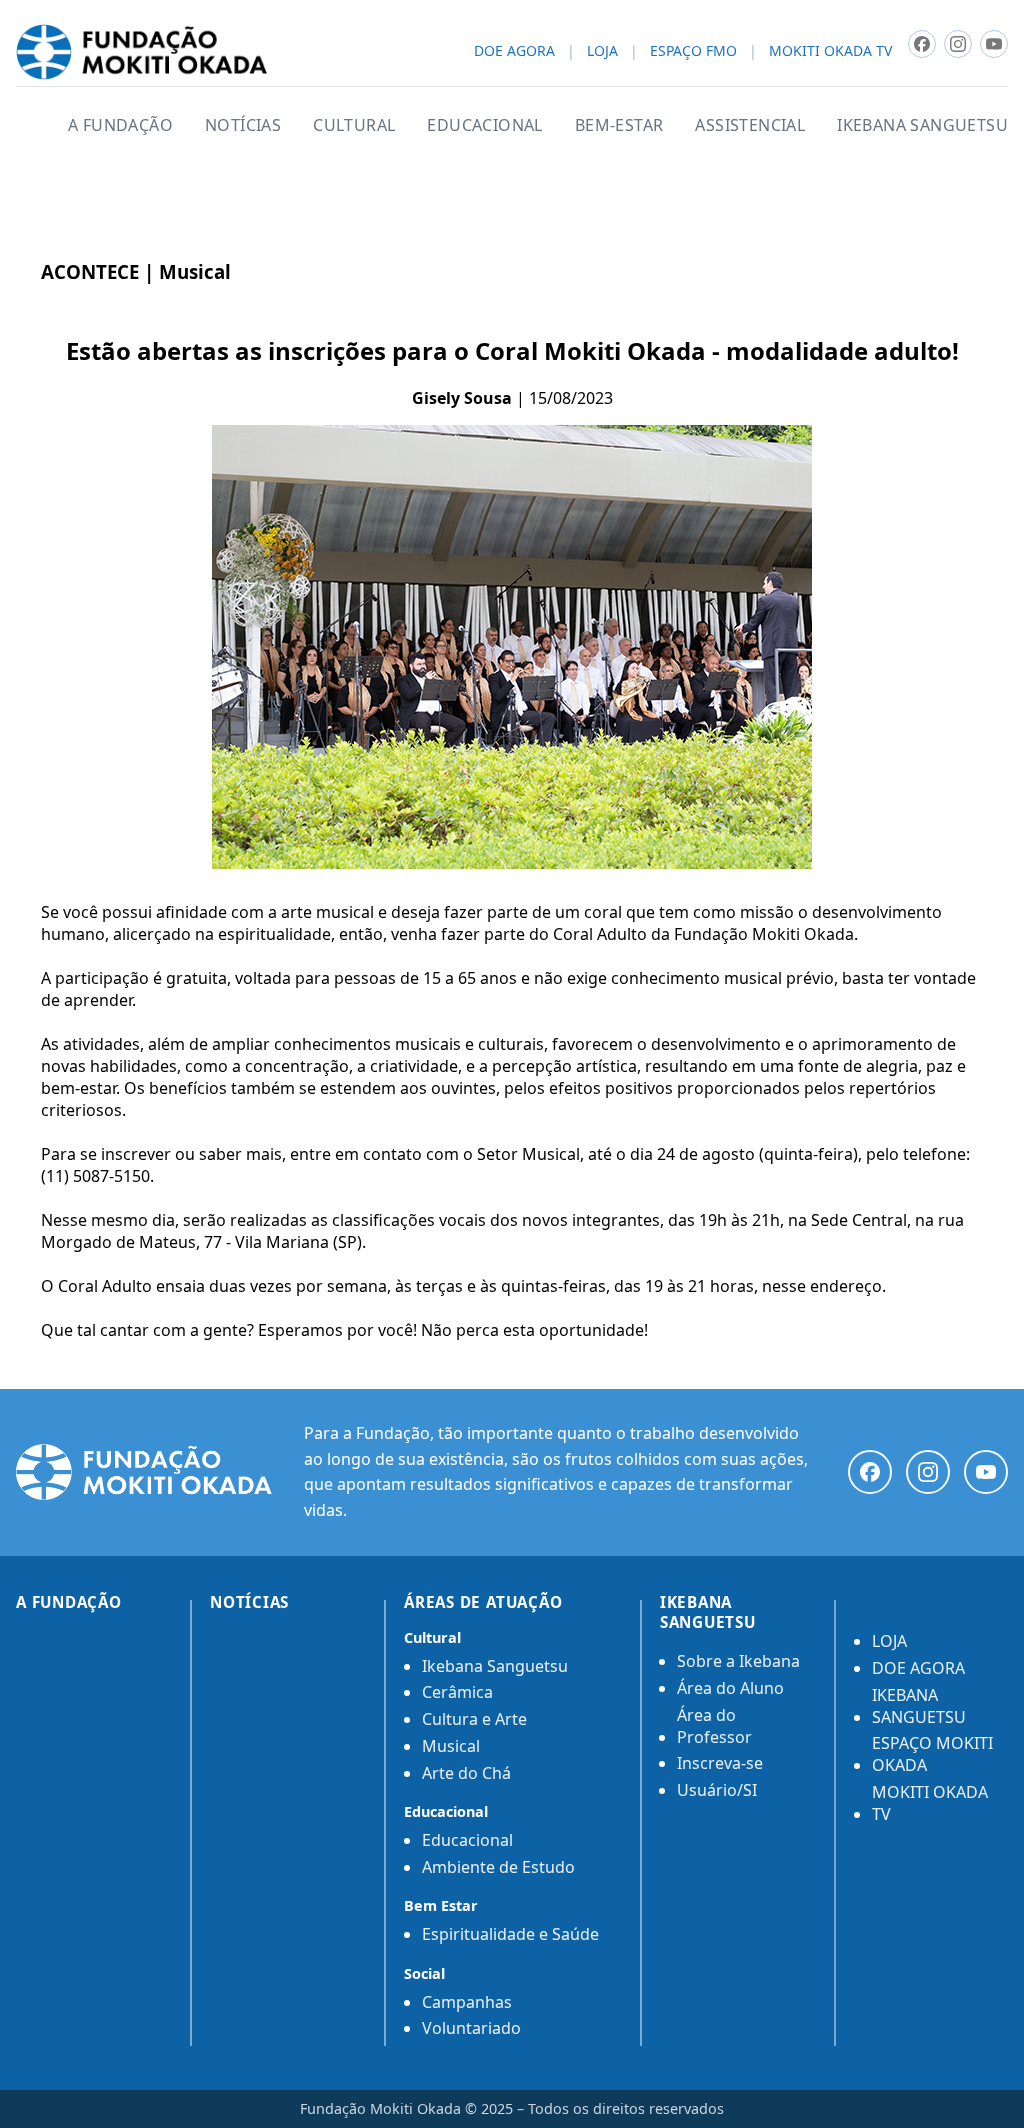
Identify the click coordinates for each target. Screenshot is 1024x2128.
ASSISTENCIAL (750, 125)
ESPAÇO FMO (693, 51)
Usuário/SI (717, 1790)
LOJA (602, 51)
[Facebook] (870, 1472)
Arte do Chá (466, 1773)
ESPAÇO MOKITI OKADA (932, 1754)
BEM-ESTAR (619, 125)
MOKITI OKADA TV (830, 51)
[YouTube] (986, 1472)
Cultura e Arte (474, 1719)
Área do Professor (714, 1726)
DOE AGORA (514, 51)
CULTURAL (354, 125)
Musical (451, 1746)
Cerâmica (457, 1692)
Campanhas (467, 2002)
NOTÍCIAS (243, 125)
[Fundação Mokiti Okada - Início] (144, 1472)
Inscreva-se (720, 1763)
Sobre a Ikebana (738, 1661)
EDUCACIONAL (484, 125)
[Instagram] (928, 1472)
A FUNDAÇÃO (120, 125)
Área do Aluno (730, 1688)
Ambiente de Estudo (498, 1867)
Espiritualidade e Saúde (510, 1934)
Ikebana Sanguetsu (495, 1666)
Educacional (467, 1840)
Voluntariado (471, 2028)
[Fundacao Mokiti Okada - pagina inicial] (141, 52)
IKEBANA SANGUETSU (922, 125)
